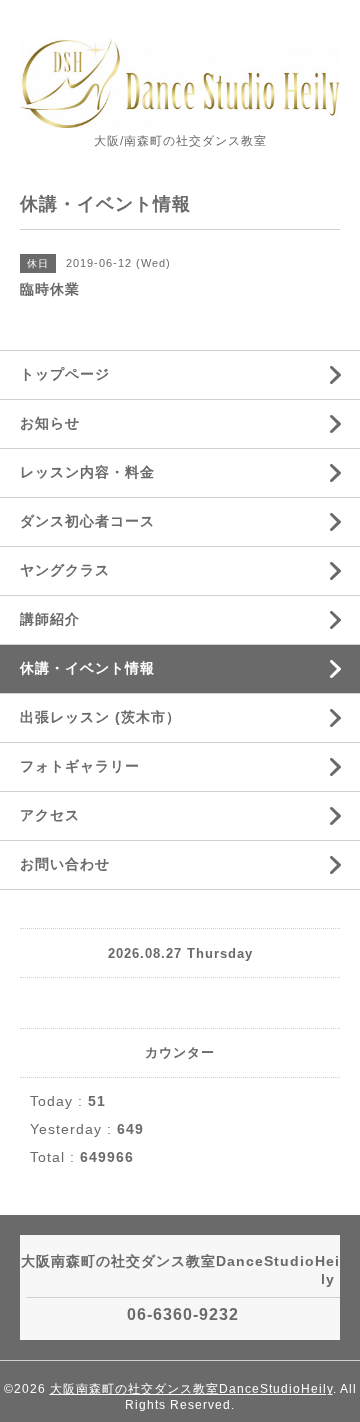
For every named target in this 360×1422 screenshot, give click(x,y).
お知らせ (50, 423)
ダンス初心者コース (87, 521)
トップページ (65, 374)
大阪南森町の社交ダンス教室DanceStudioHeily (191, 1389)
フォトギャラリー (80, 766)
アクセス (50, 815)
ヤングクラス (65, 570)
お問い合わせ (65, 864)
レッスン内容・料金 (87, 472)
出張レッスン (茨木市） (100, 717)
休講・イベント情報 (87, 668)
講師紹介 (50, 619)
